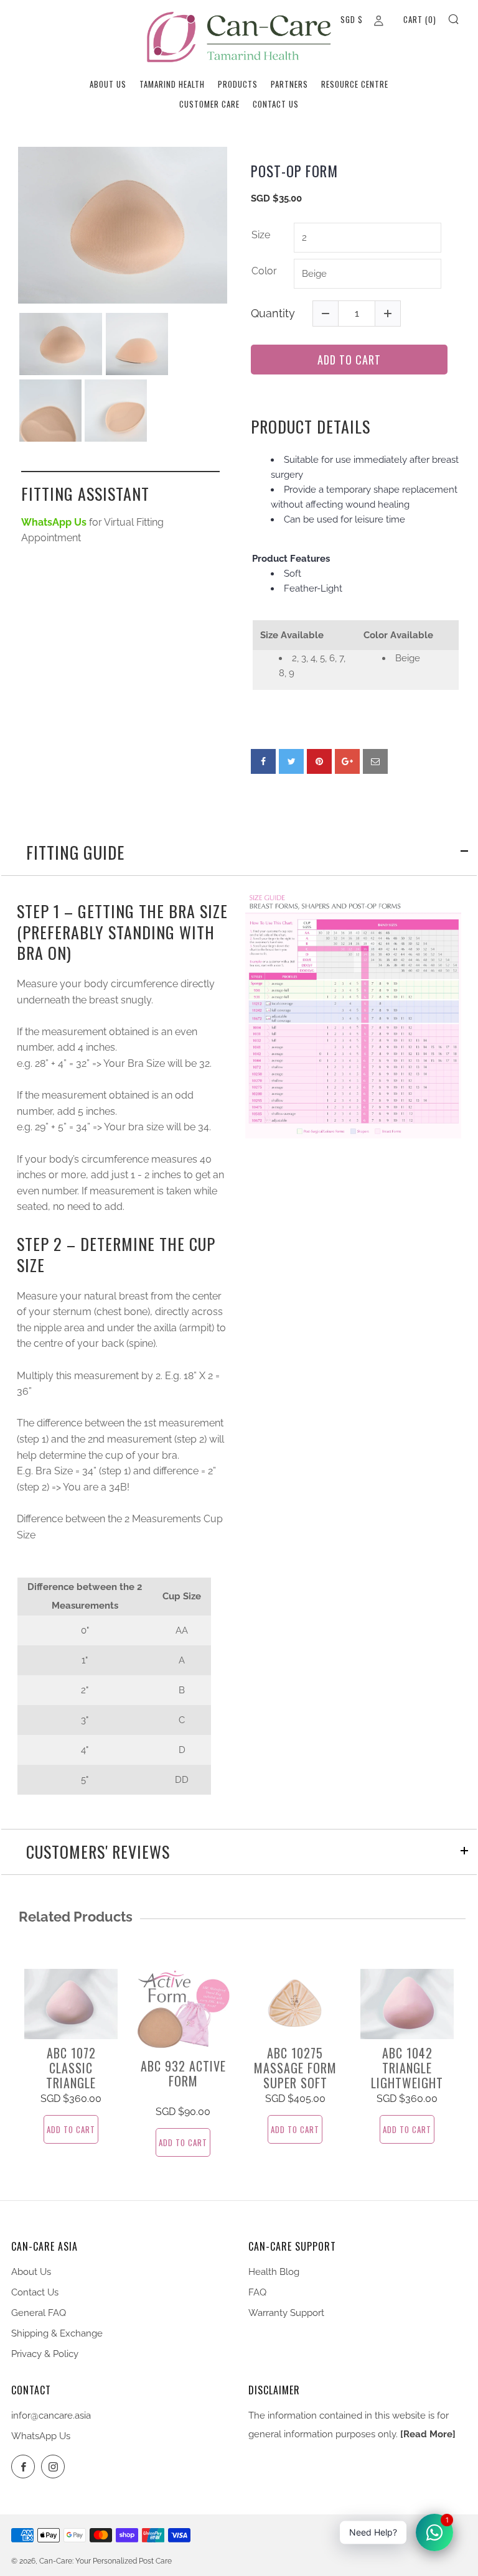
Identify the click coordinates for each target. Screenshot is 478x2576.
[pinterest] (319, 761)
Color (264, 271)
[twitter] (291, 761)
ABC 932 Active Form (183, 2073)
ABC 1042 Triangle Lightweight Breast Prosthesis (407, 2083)
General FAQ (39, 2313)
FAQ (257, 2292)
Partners (289, 84)
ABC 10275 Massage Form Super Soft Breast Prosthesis (295, 2083)
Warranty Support (286, 2313)
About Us (108, 84)
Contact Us (276, 104)
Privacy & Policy (45, 2354)
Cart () (420, 19)
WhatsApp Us (41, 2436)
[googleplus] (347, 761)
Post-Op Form (294, 172)
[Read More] (428, 2434)
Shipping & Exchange (57, 2333)
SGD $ (352, 19)
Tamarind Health (172, 84)
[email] (375, 761)
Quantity (273, 313)
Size (261, 235)
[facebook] (263, 761)
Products (238, 84)
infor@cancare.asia (51, 2416)
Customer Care (209, 104)
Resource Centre (355, 84)
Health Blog (274, 2272)
